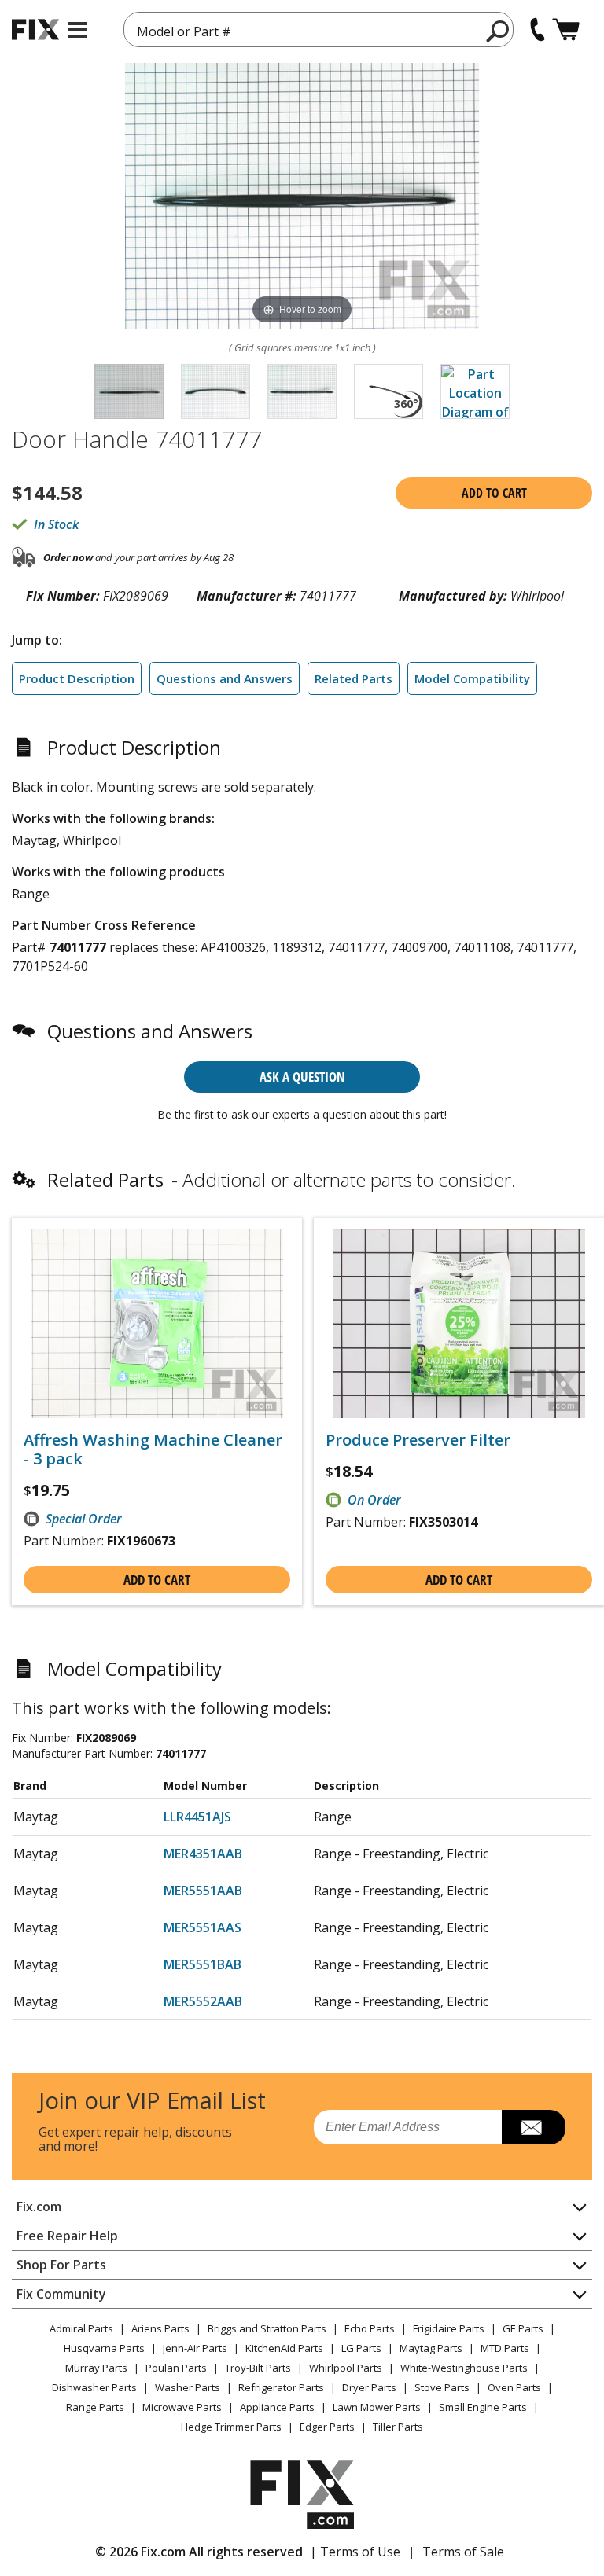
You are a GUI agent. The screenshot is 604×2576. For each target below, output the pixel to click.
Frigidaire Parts (449, 2328)
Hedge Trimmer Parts (231, 2427)
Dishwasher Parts (94, 2387)
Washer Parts (188, 2387)
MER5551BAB (203, 1964)
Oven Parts (514, 2387)
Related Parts (354, 678)
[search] (498, 31)
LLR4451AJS (197, 1817)
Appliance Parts (277, 2407)
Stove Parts (442, 2387)
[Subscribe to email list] (534, 2127)
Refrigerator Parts (281, 2387)
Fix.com (39, 2207)
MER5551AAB (203, 1891)
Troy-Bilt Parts (258, 2368)
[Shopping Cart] (566, 29)
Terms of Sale (463, 2552)
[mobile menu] (77, 30)
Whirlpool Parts (346, 2368)
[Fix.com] (35, 29)
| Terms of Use (355, 2552)
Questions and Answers (225, 678)
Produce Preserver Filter (418, 1440)
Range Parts (95, 2407)
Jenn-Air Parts (195, 2348)
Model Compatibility (472, 678)
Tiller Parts (398, 2427)
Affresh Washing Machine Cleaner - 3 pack (153, 1450)
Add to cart (494, 493)
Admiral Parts (81, 2328)
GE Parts (523, 2328)
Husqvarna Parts (104, 2348)
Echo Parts (370, 2328)
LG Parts (361, 2348)
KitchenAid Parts (284, 2348)
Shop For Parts (61, 2265)
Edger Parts (327, 2427)
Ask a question (302, 1077)
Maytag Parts (431, 2348)
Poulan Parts (176, 2368)
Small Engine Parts (483, 2407)
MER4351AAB (203, 1854)
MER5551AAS (203, 1927)
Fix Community (61, 2294)
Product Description (77, 678)
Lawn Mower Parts (377, 2407)
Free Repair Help (67, 2236)
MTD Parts (505, 2348)
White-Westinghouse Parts (464, 2368)
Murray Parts (96, 2368)
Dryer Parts (369, 2387)
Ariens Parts (160, 2328)
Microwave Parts (182, 2407)
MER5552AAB (203, 2001)
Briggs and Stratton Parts (267, 2328)
